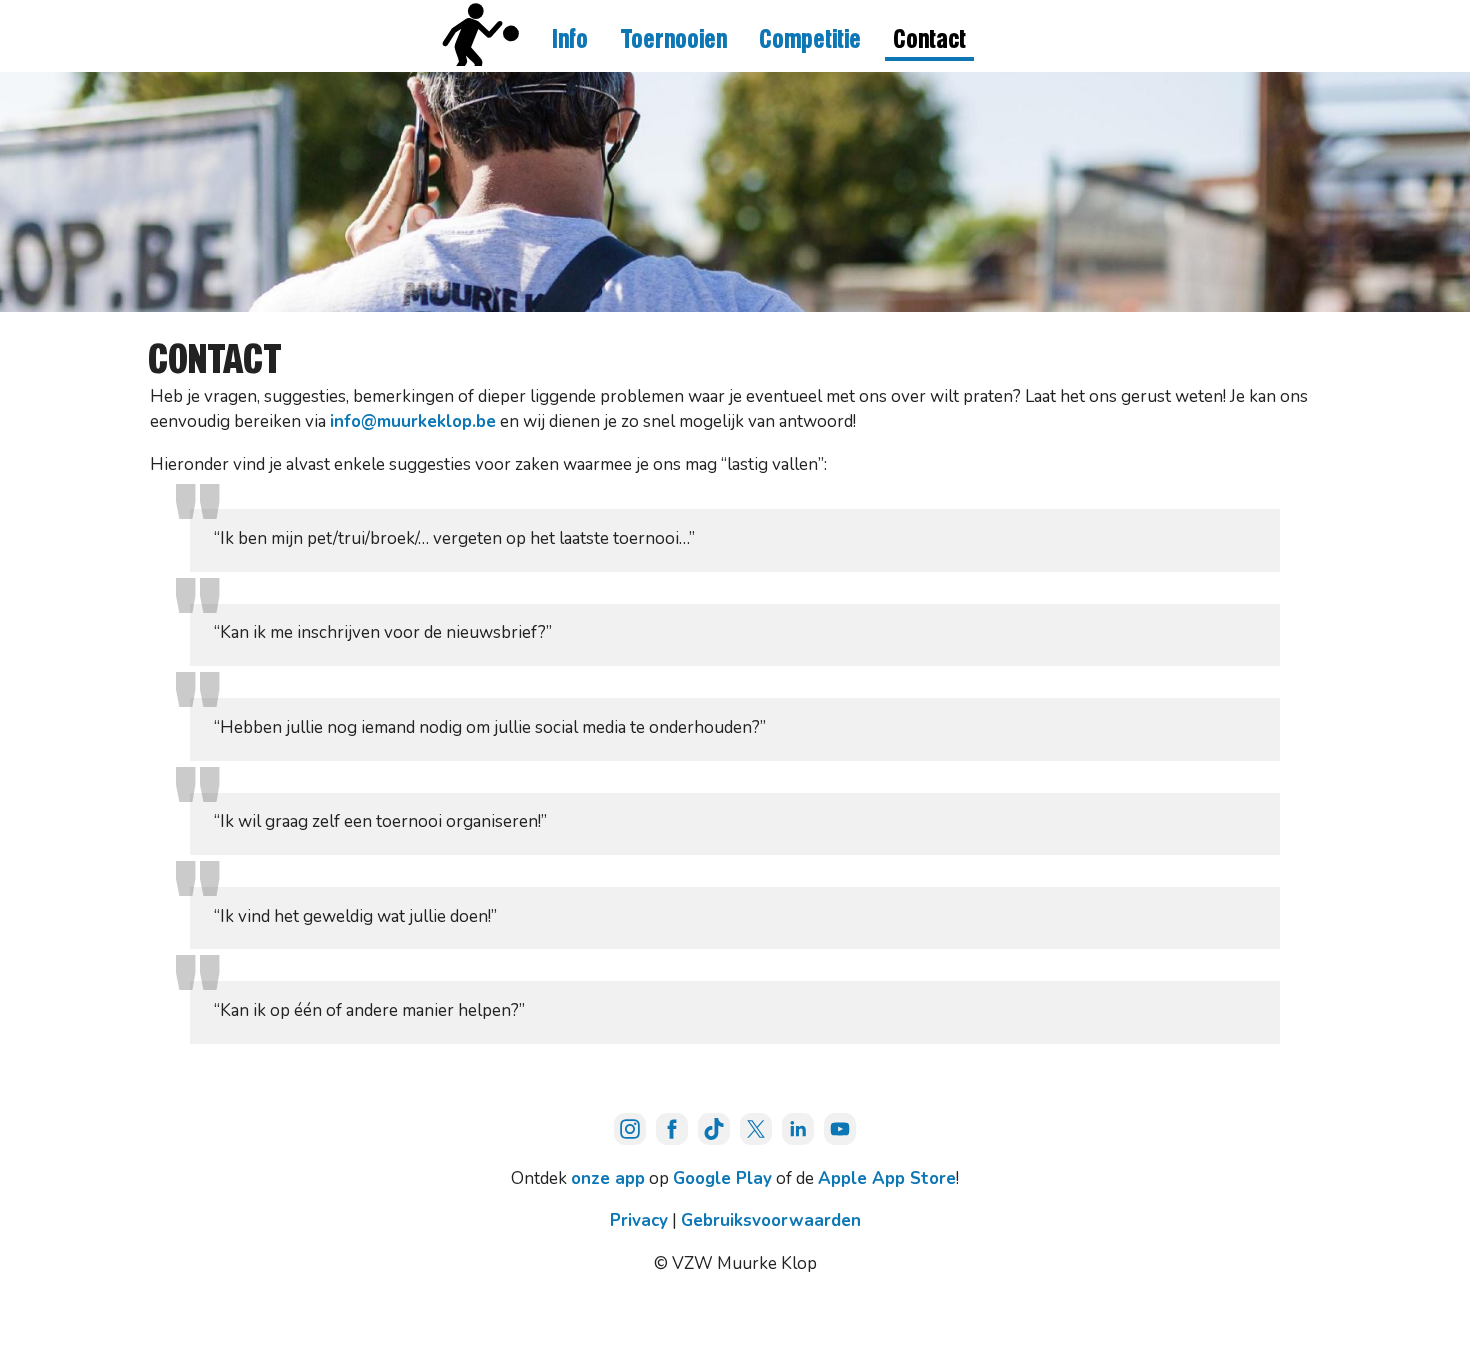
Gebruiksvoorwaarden (771, 1220)
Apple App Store (887, 1178)
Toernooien (673, 40)
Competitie (810, 40)
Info (570, 40)
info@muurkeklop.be (413, 421)
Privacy (639, 1220)
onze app (608, 1178)
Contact (929, 40)
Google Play (722, 1178)
